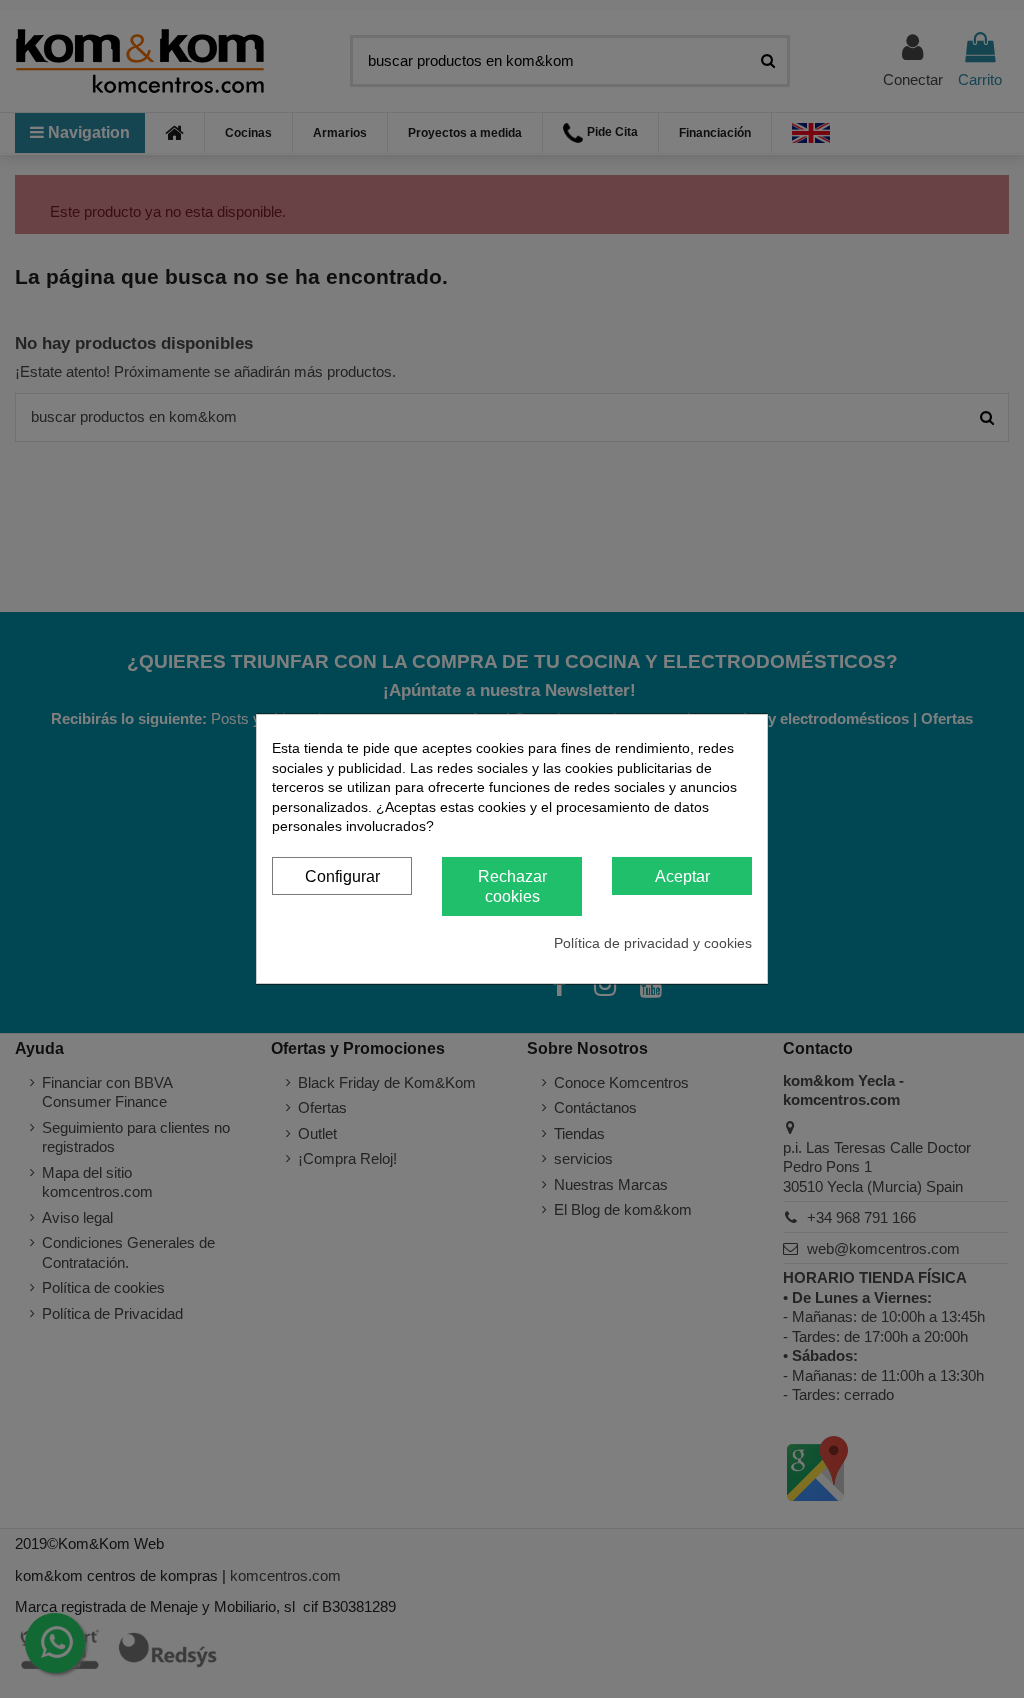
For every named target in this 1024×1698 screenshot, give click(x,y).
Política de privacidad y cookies (653, 943)
